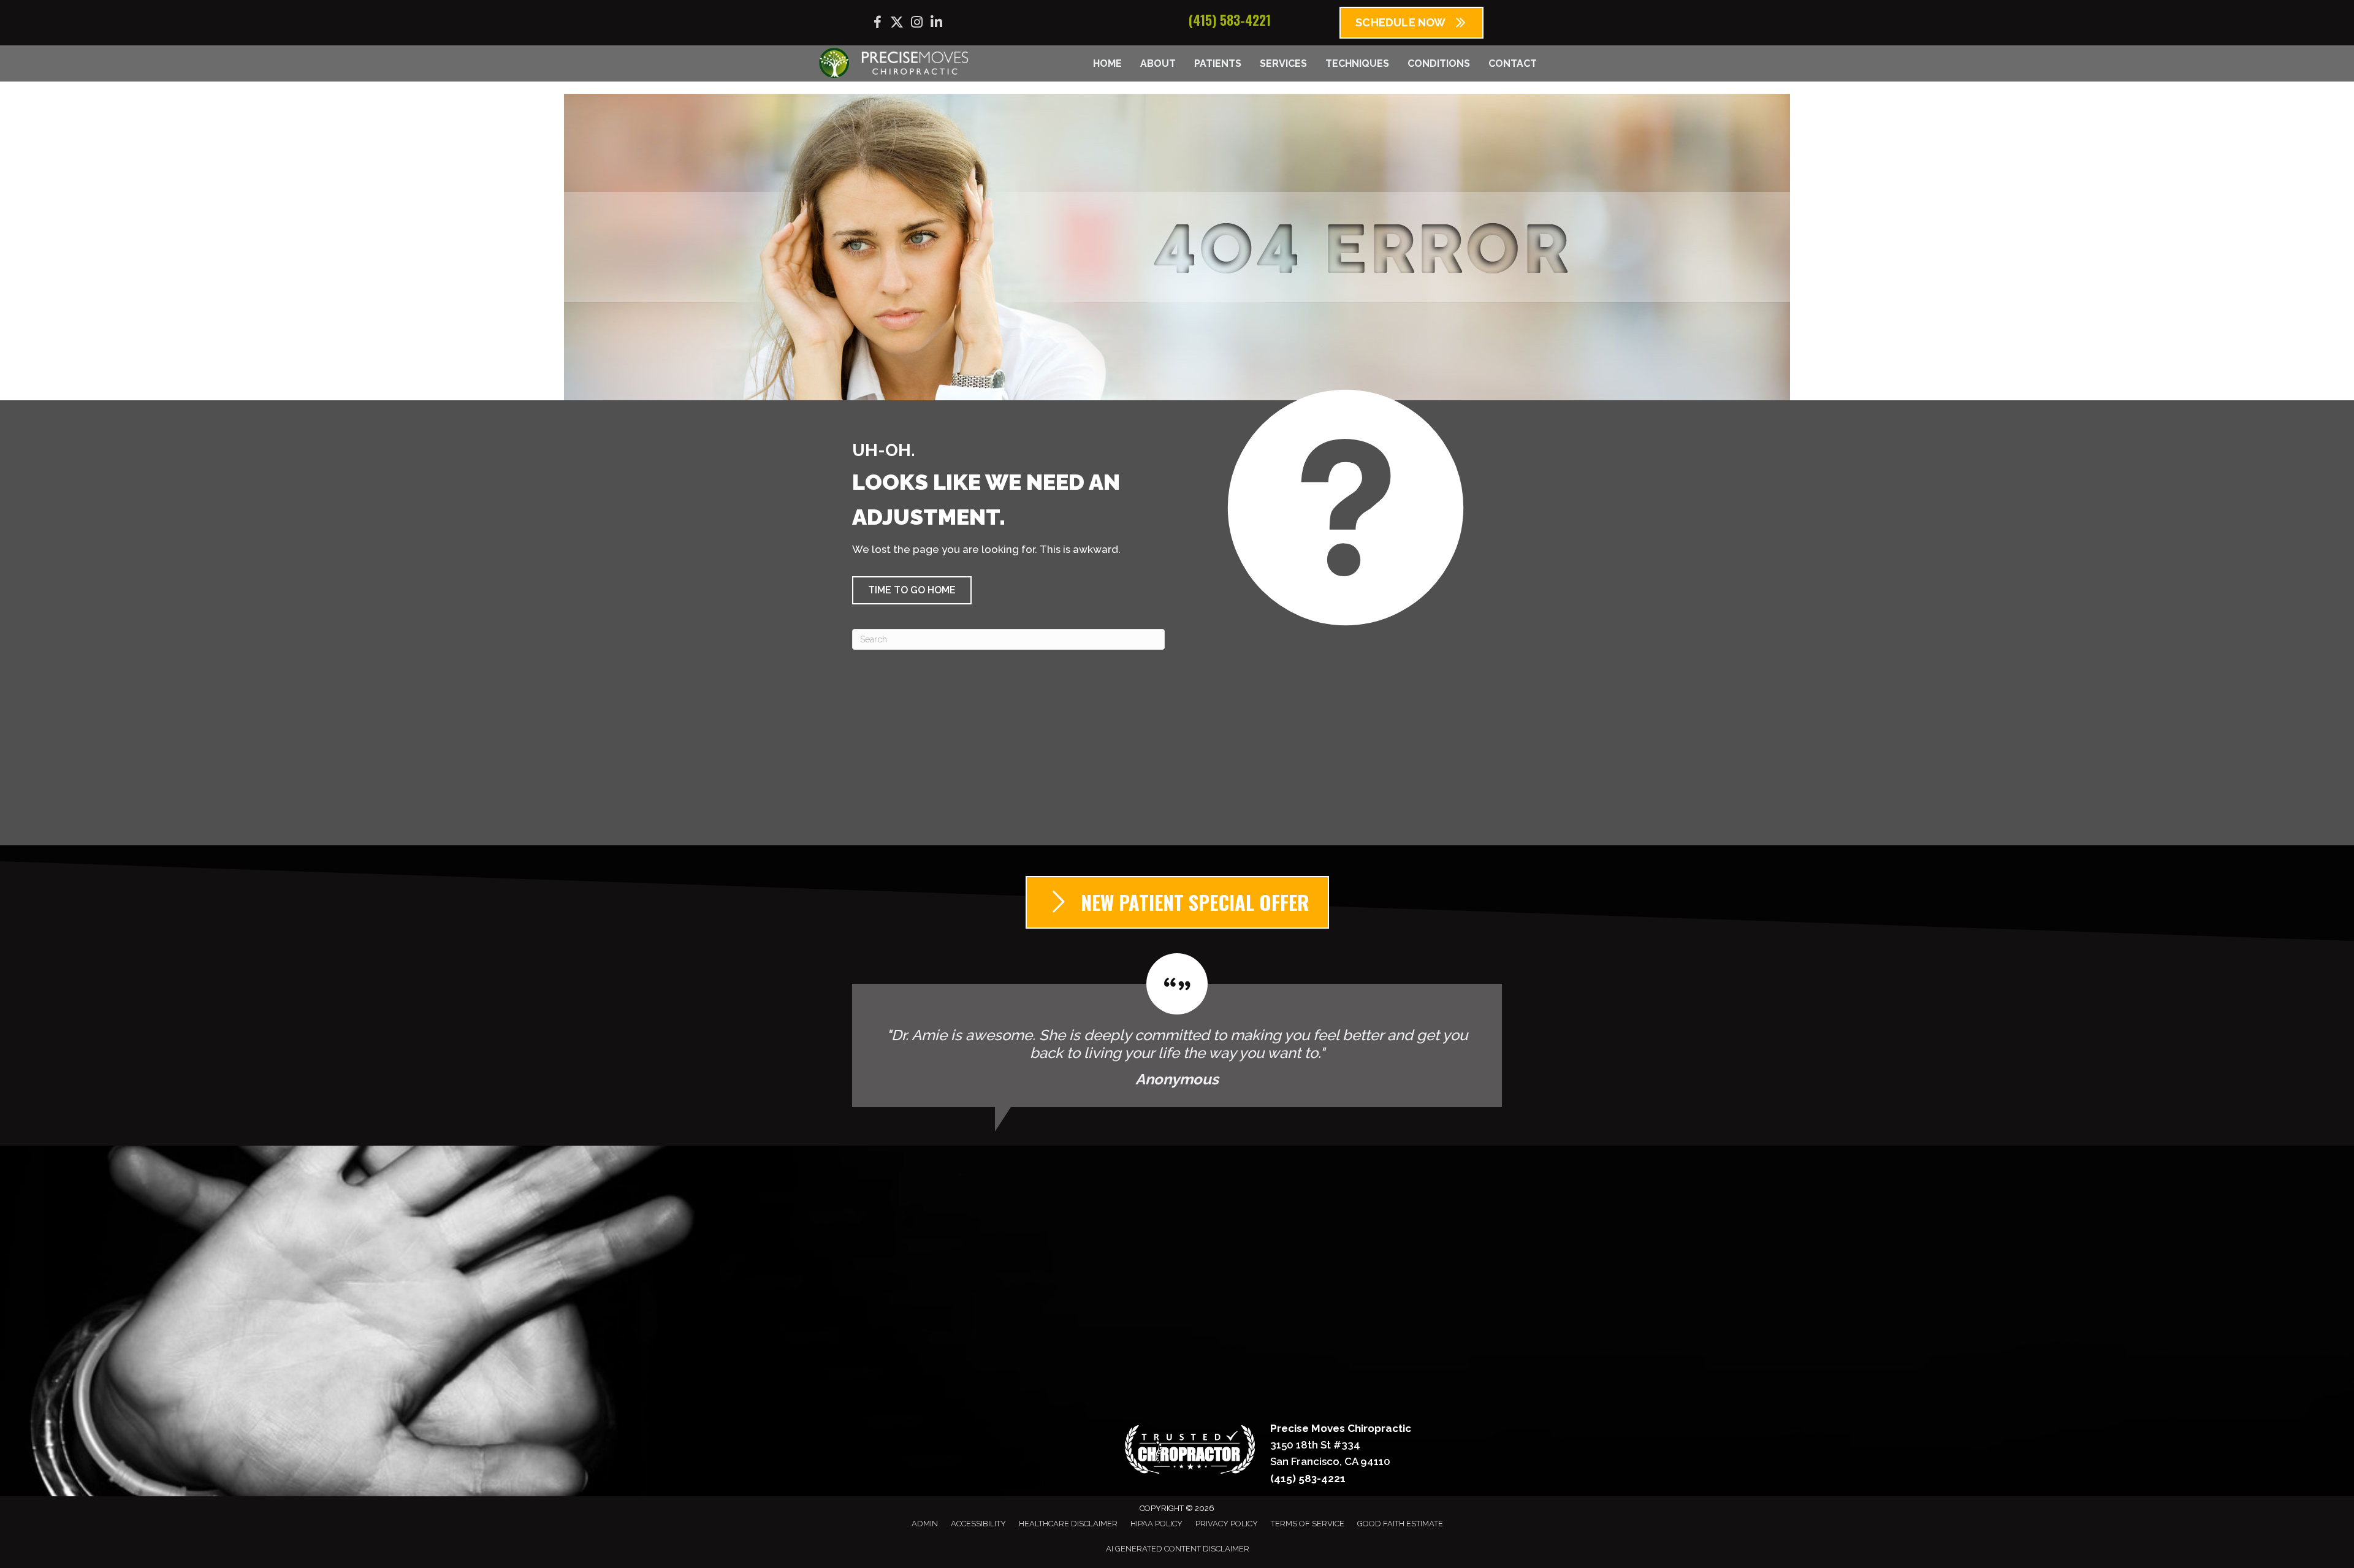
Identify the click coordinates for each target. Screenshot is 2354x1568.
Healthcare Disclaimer (1068, 1524)
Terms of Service (1308, 1524)
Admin (925, 1524)
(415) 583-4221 (1230, 20)
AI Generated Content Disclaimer (1178, 1549)
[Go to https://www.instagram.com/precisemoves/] (916, 24)
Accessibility (978, 1524)
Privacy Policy (1227, 1524)
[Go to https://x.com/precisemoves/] (897, 24)
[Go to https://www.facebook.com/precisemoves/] (877, 24)
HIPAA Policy (1156, 1524)
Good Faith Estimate (1400, 1524)
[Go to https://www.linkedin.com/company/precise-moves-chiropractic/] (936, 24)
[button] (912, 590)
